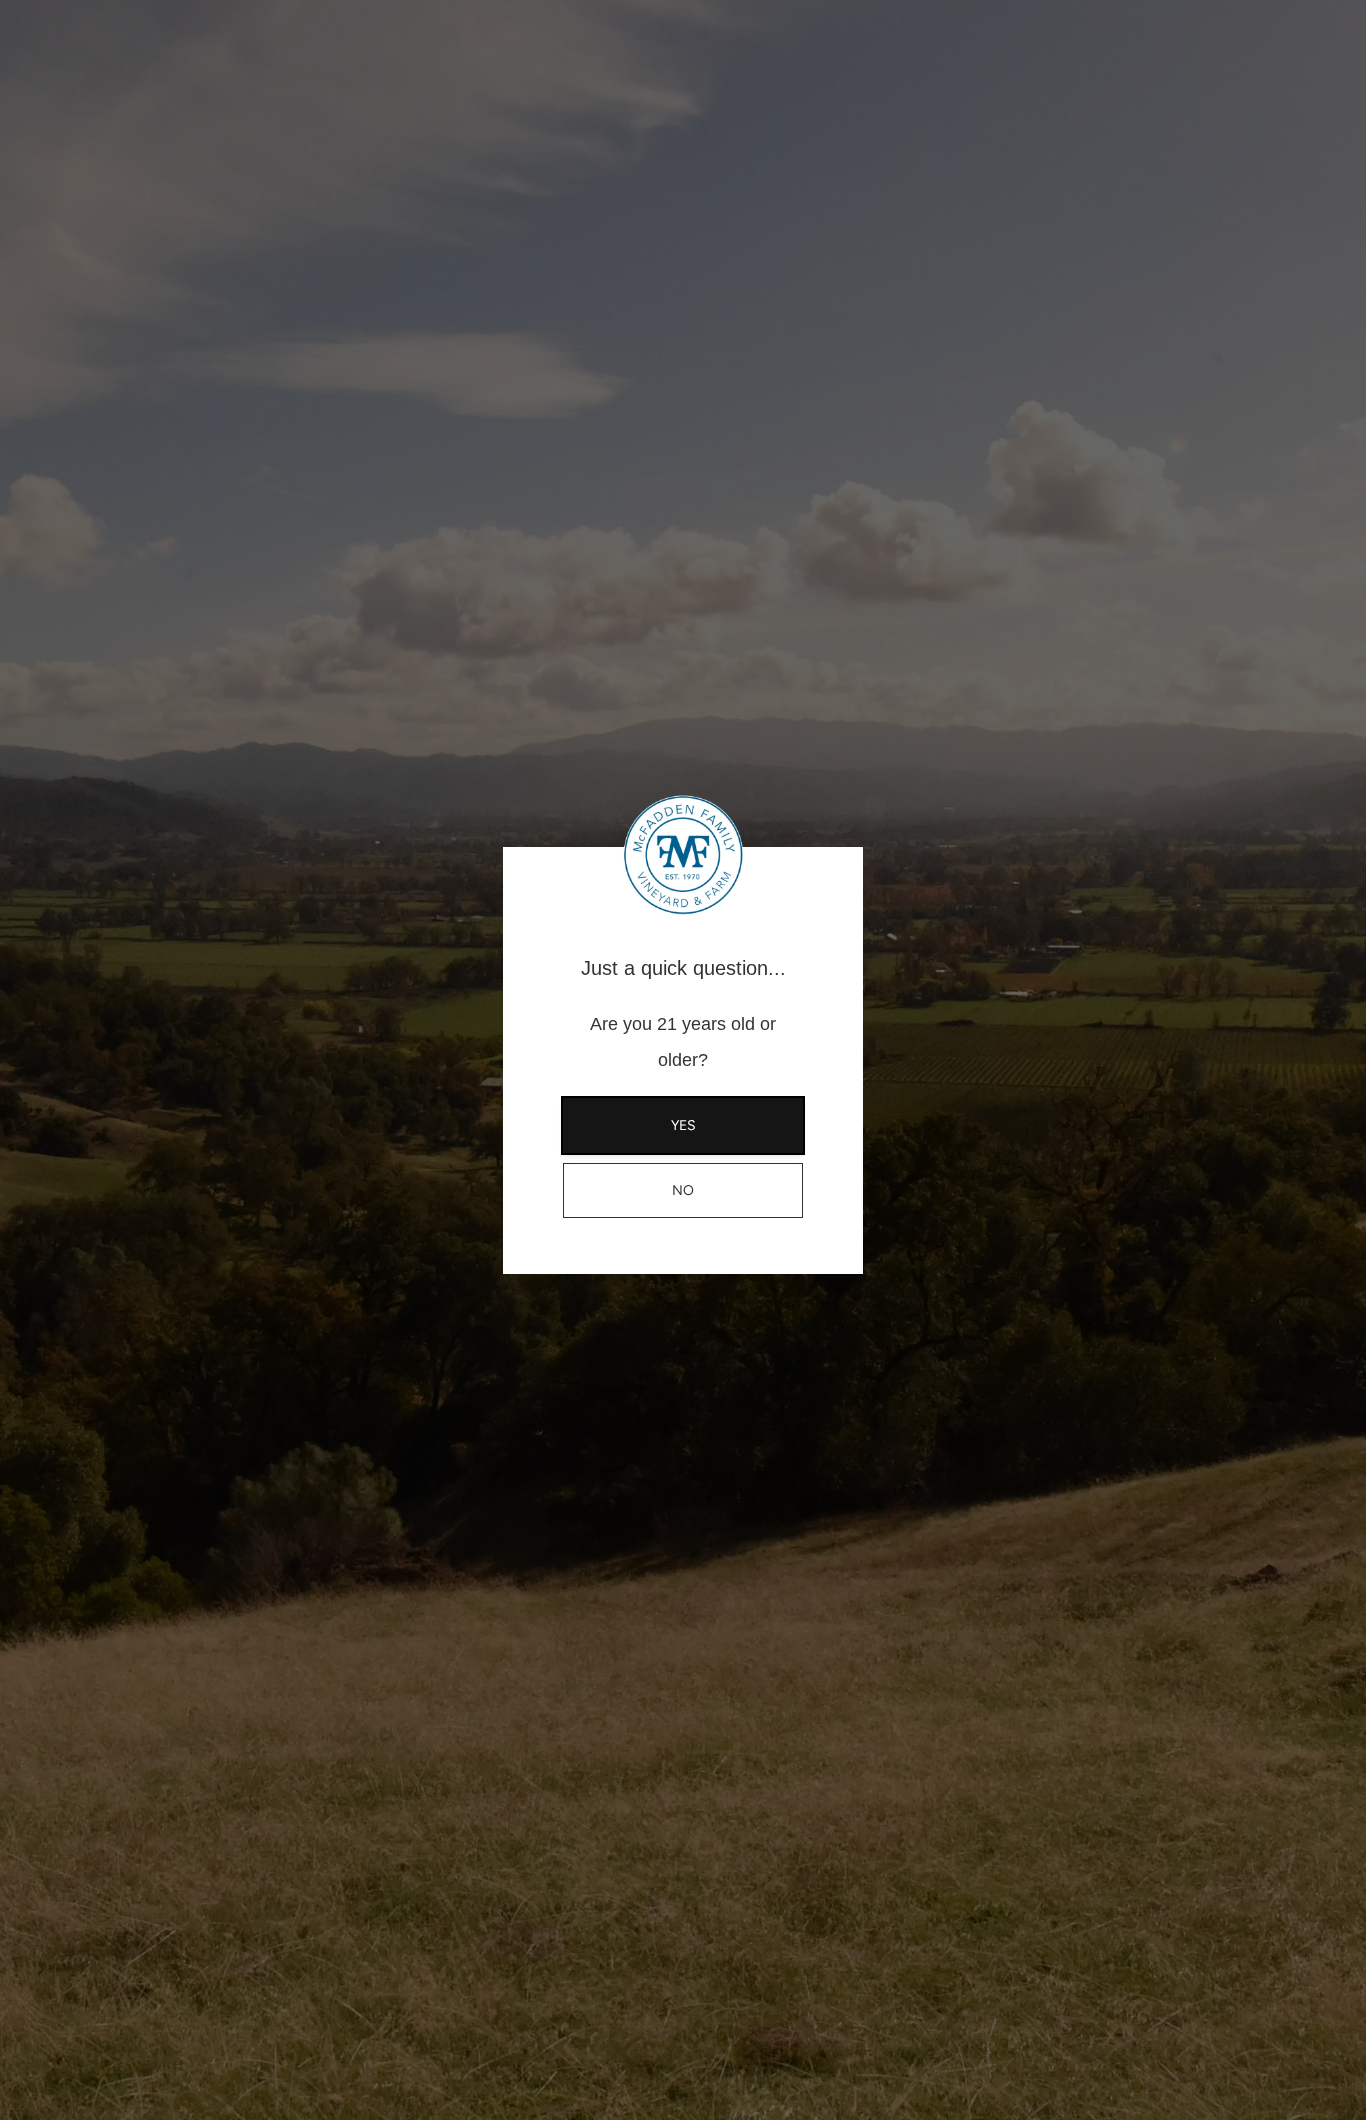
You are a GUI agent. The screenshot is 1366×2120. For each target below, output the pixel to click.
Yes (683, 1125)
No (683, 1190)
